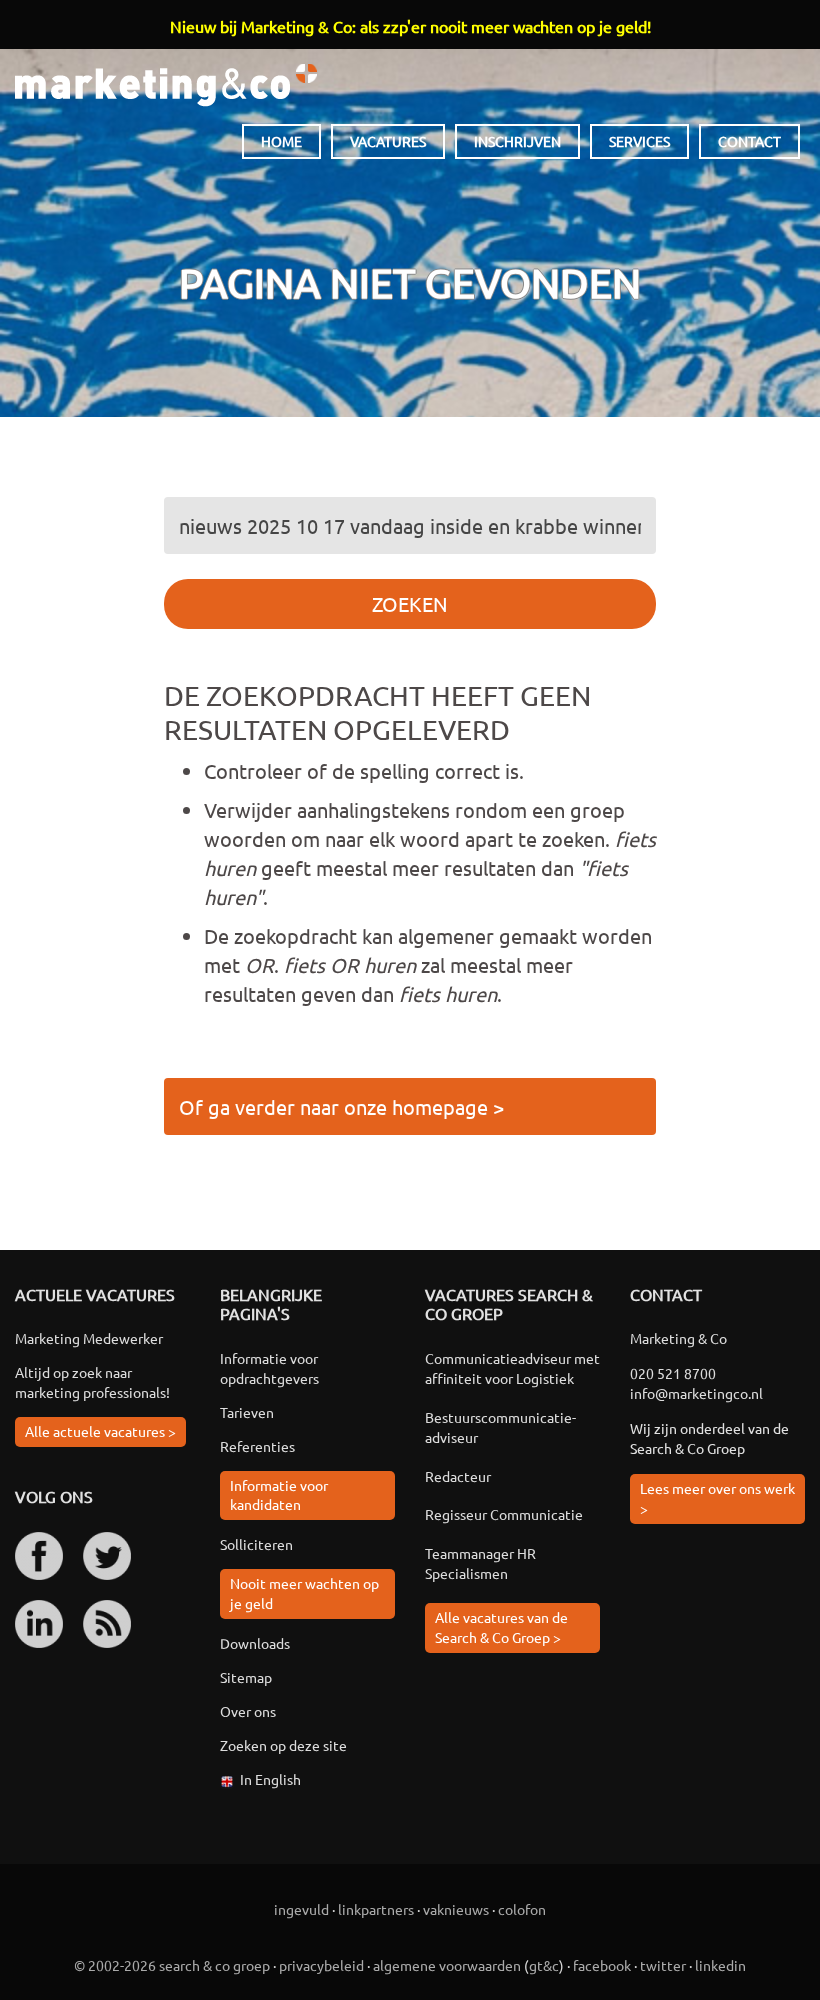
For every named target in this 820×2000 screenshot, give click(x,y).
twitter (663, 1965)
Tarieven (247, 1412)
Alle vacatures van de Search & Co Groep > (501, 1627)
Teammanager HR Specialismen (480, 1563)
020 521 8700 (673, 1373)
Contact (749, 141)
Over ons (248, 1711)
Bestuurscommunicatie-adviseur (500, 1427)
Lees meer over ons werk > (717, 1498)
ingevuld (301, 1909)
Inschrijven (517, 141)
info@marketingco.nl (696, 1393)
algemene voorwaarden (447, 1965)
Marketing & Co (166, 85)
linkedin (720, 1965)
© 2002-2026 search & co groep (172, 1965)
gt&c (544, 1965)
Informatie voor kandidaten (279, 1495)
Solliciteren (256, 1544)
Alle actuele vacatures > (100, 1431)
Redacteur (458, 1476)
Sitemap (246, 1677)
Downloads (255, 1643)
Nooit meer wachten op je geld (304, 1593)
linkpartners (376, 1909)
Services (639, 141)
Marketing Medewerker (89, 1338)
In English (270, 1779)
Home (281, 141)
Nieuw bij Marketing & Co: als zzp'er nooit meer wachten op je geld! (410, 26)
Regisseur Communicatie (504, 1514)
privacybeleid (321, 1965)
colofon (522, 1909)
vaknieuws (456, 1909)
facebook (602, 1965)
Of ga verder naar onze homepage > (341, 1106)
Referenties (257, 1446)
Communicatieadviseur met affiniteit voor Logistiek (512, 1368)
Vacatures (388, 141)
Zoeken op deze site (283, 1745)
